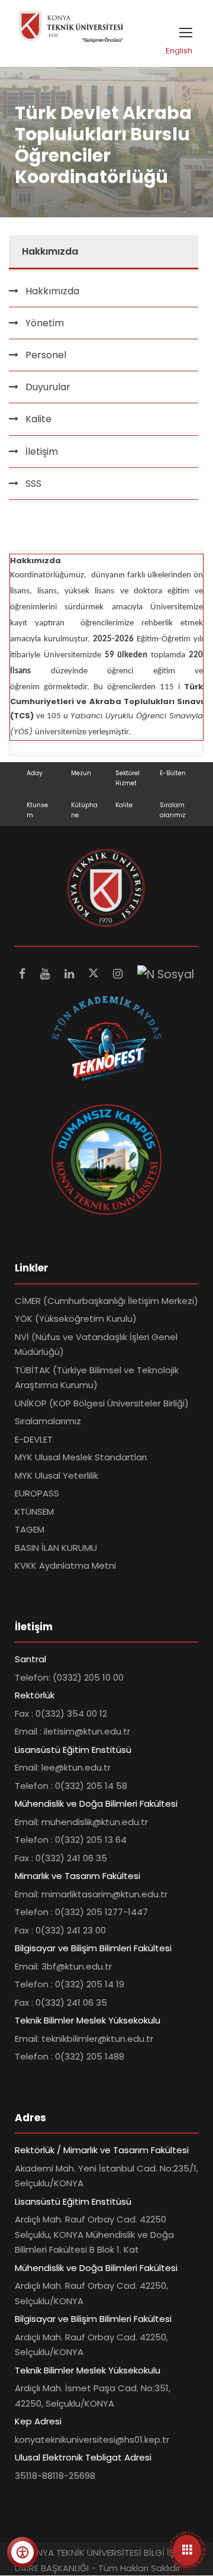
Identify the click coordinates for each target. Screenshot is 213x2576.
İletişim (42, 452)
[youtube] (46, 974)
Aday (35, 773)
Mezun (81, 773)
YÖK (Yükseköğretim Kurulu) (76, 1318)
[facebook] (24, 974)
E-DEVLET (34, 1439)
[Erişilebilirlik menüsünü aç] (22, 2552)
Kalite (124, 805)
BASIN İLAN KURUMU (56, 1548)
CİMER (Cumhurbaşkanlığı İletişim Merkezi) (106, 1301)
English (179, 51)
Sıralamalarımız (48, 1421)
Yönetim (45, 323)
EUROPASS (37, 1493)
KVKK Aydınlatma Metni (65, 1565)
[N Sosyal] (166, 974)
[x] (95, 974)
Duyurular (48, 387)
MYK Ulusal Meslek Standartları (81, 1457)
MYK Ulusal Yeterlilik (57, 1475)
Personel (46, 355)
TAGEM (30, 1529)
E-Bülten (173, 773)
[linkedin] (71, 974)
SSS (33, 484)
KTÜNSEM (34, 1512)
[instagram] (119, 974)
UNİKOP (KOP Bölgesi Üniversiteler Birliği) (102, 1403)
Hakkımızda (52, 291)
